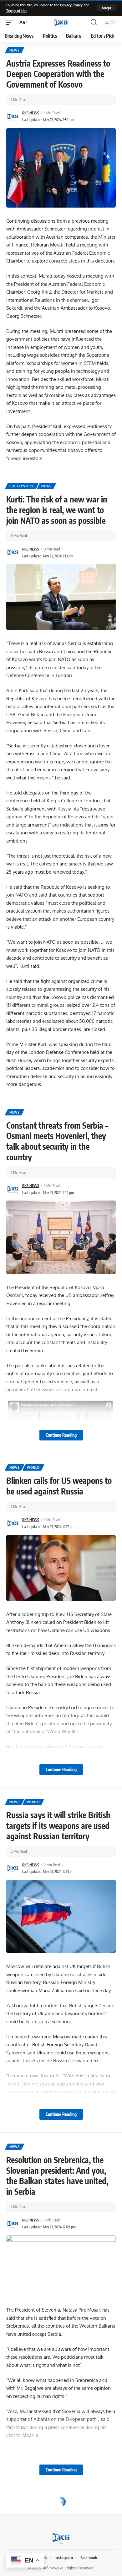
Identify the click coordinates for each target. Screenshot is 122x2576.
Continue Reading (61, 1435)
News (15, 50)
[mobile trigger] (12, 22)
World (33, 1467)
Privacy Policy (71, 5)
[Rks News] (61, 22)
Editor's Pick (22, 486)
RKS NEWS (31, 113)
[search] (94, 22)
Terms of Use (17, 11)
